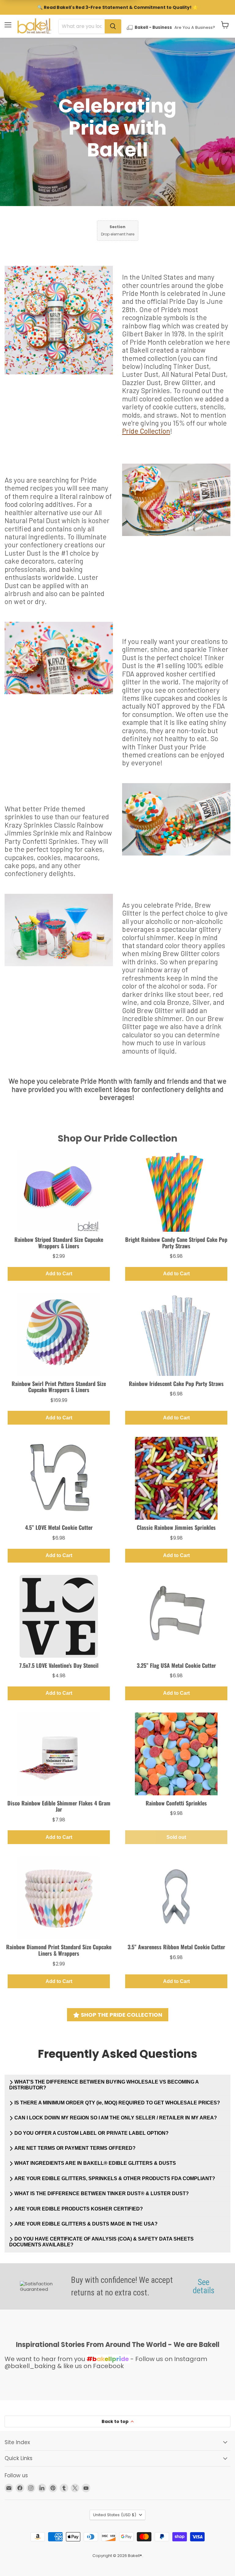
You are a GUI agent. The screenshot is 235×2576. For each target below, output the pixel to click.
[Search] (113, 26)
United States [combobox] (115, 2515)
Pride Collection (146, 431)
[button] (225, 25)
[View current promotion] (117, 8)
